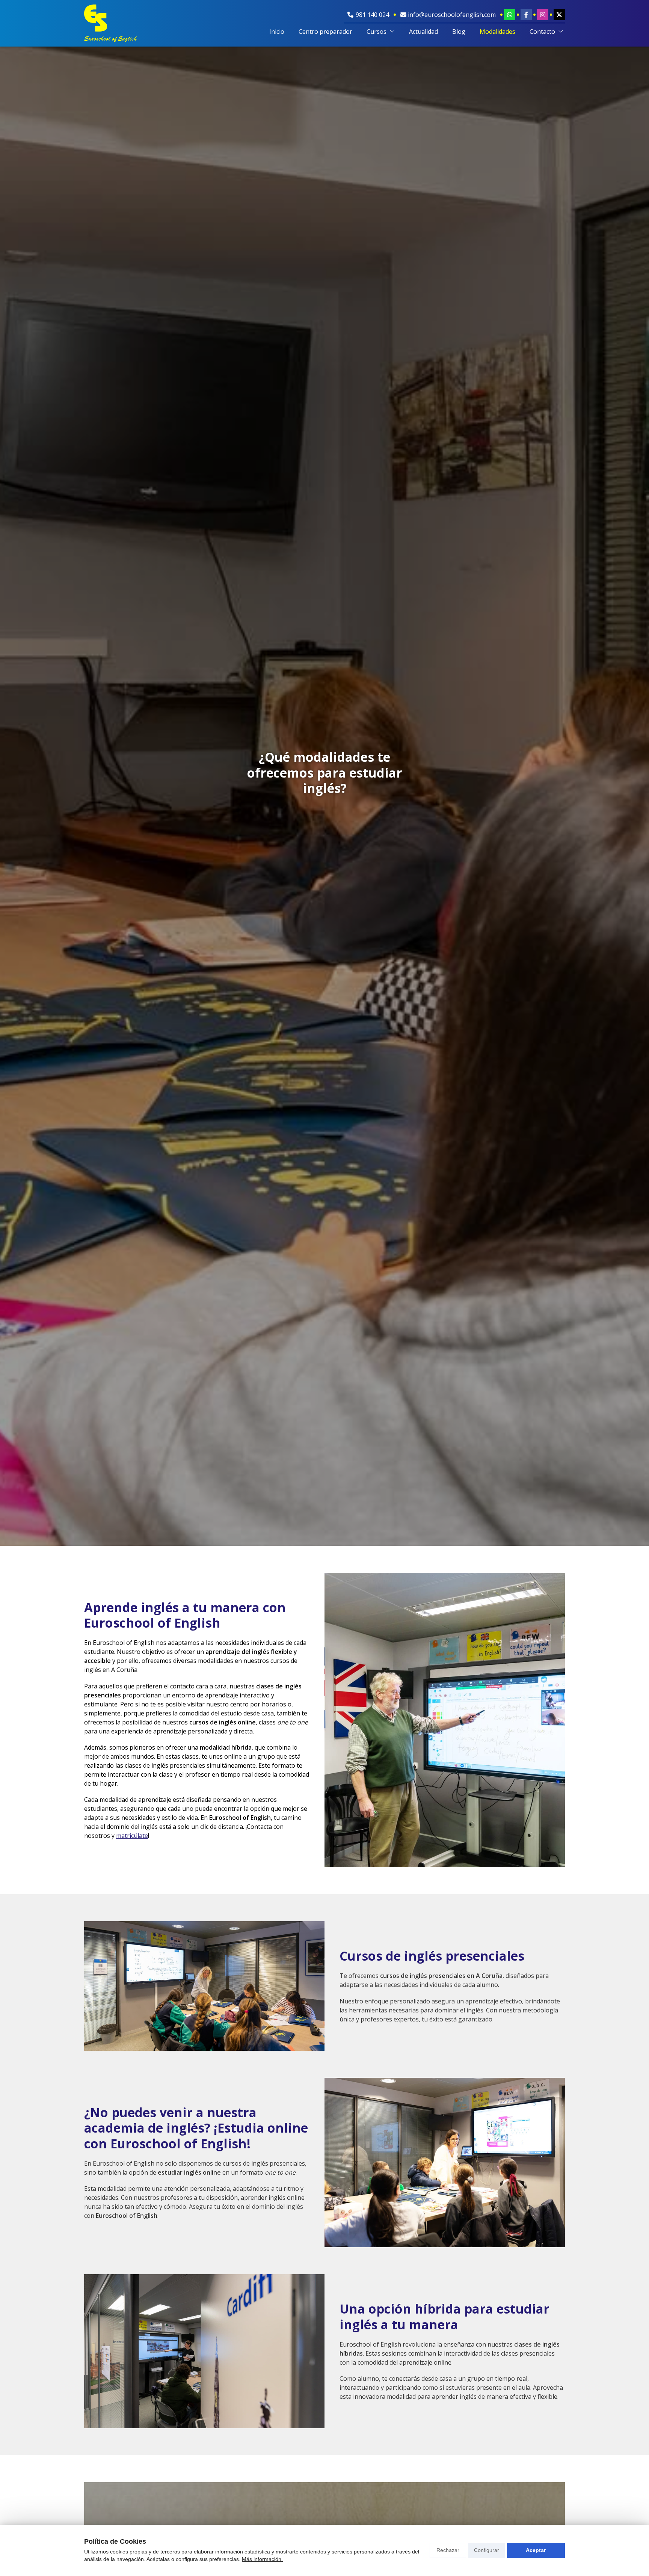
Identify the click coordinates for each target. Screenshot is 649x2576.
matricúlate (132, 1836)
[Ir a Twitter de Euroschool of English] (559, 15)
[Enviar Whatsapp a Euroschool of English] (510, 15)
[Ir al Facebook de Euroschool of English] (526, 15)
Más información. (262, 2559)
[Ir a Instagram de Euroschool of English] (543, 15)
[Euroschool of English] (110, 23)
